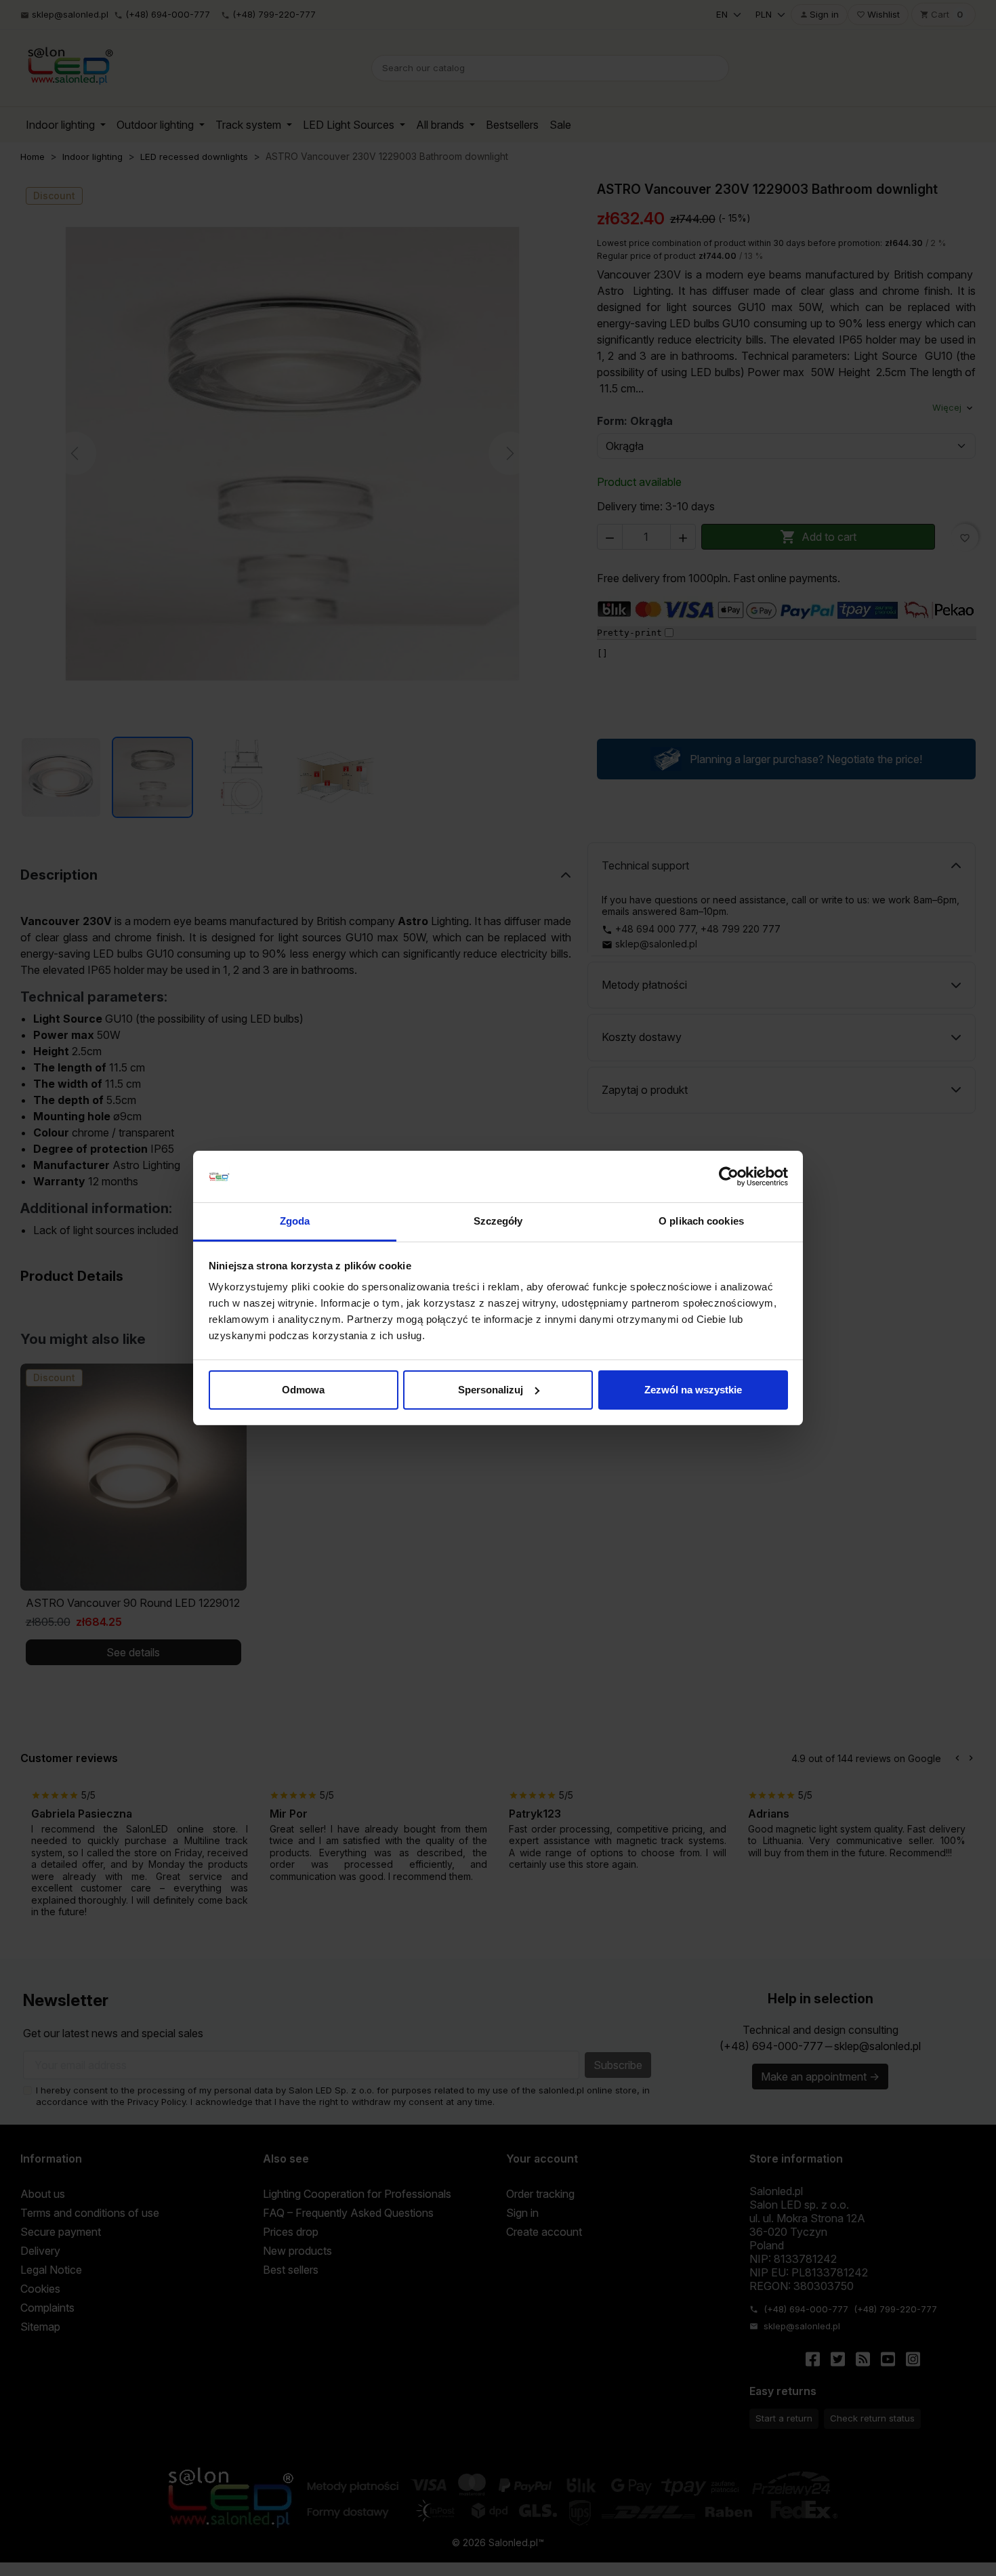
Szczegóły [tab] (498, 1221)
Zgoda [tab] (295, 1221)
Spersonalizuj (491, 1390)
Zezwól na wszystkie (693, 1390)
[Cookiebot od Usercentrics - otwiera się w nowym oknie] (729, 1177)
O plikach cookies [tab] (701, 1221)
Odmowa (303, 1390)
